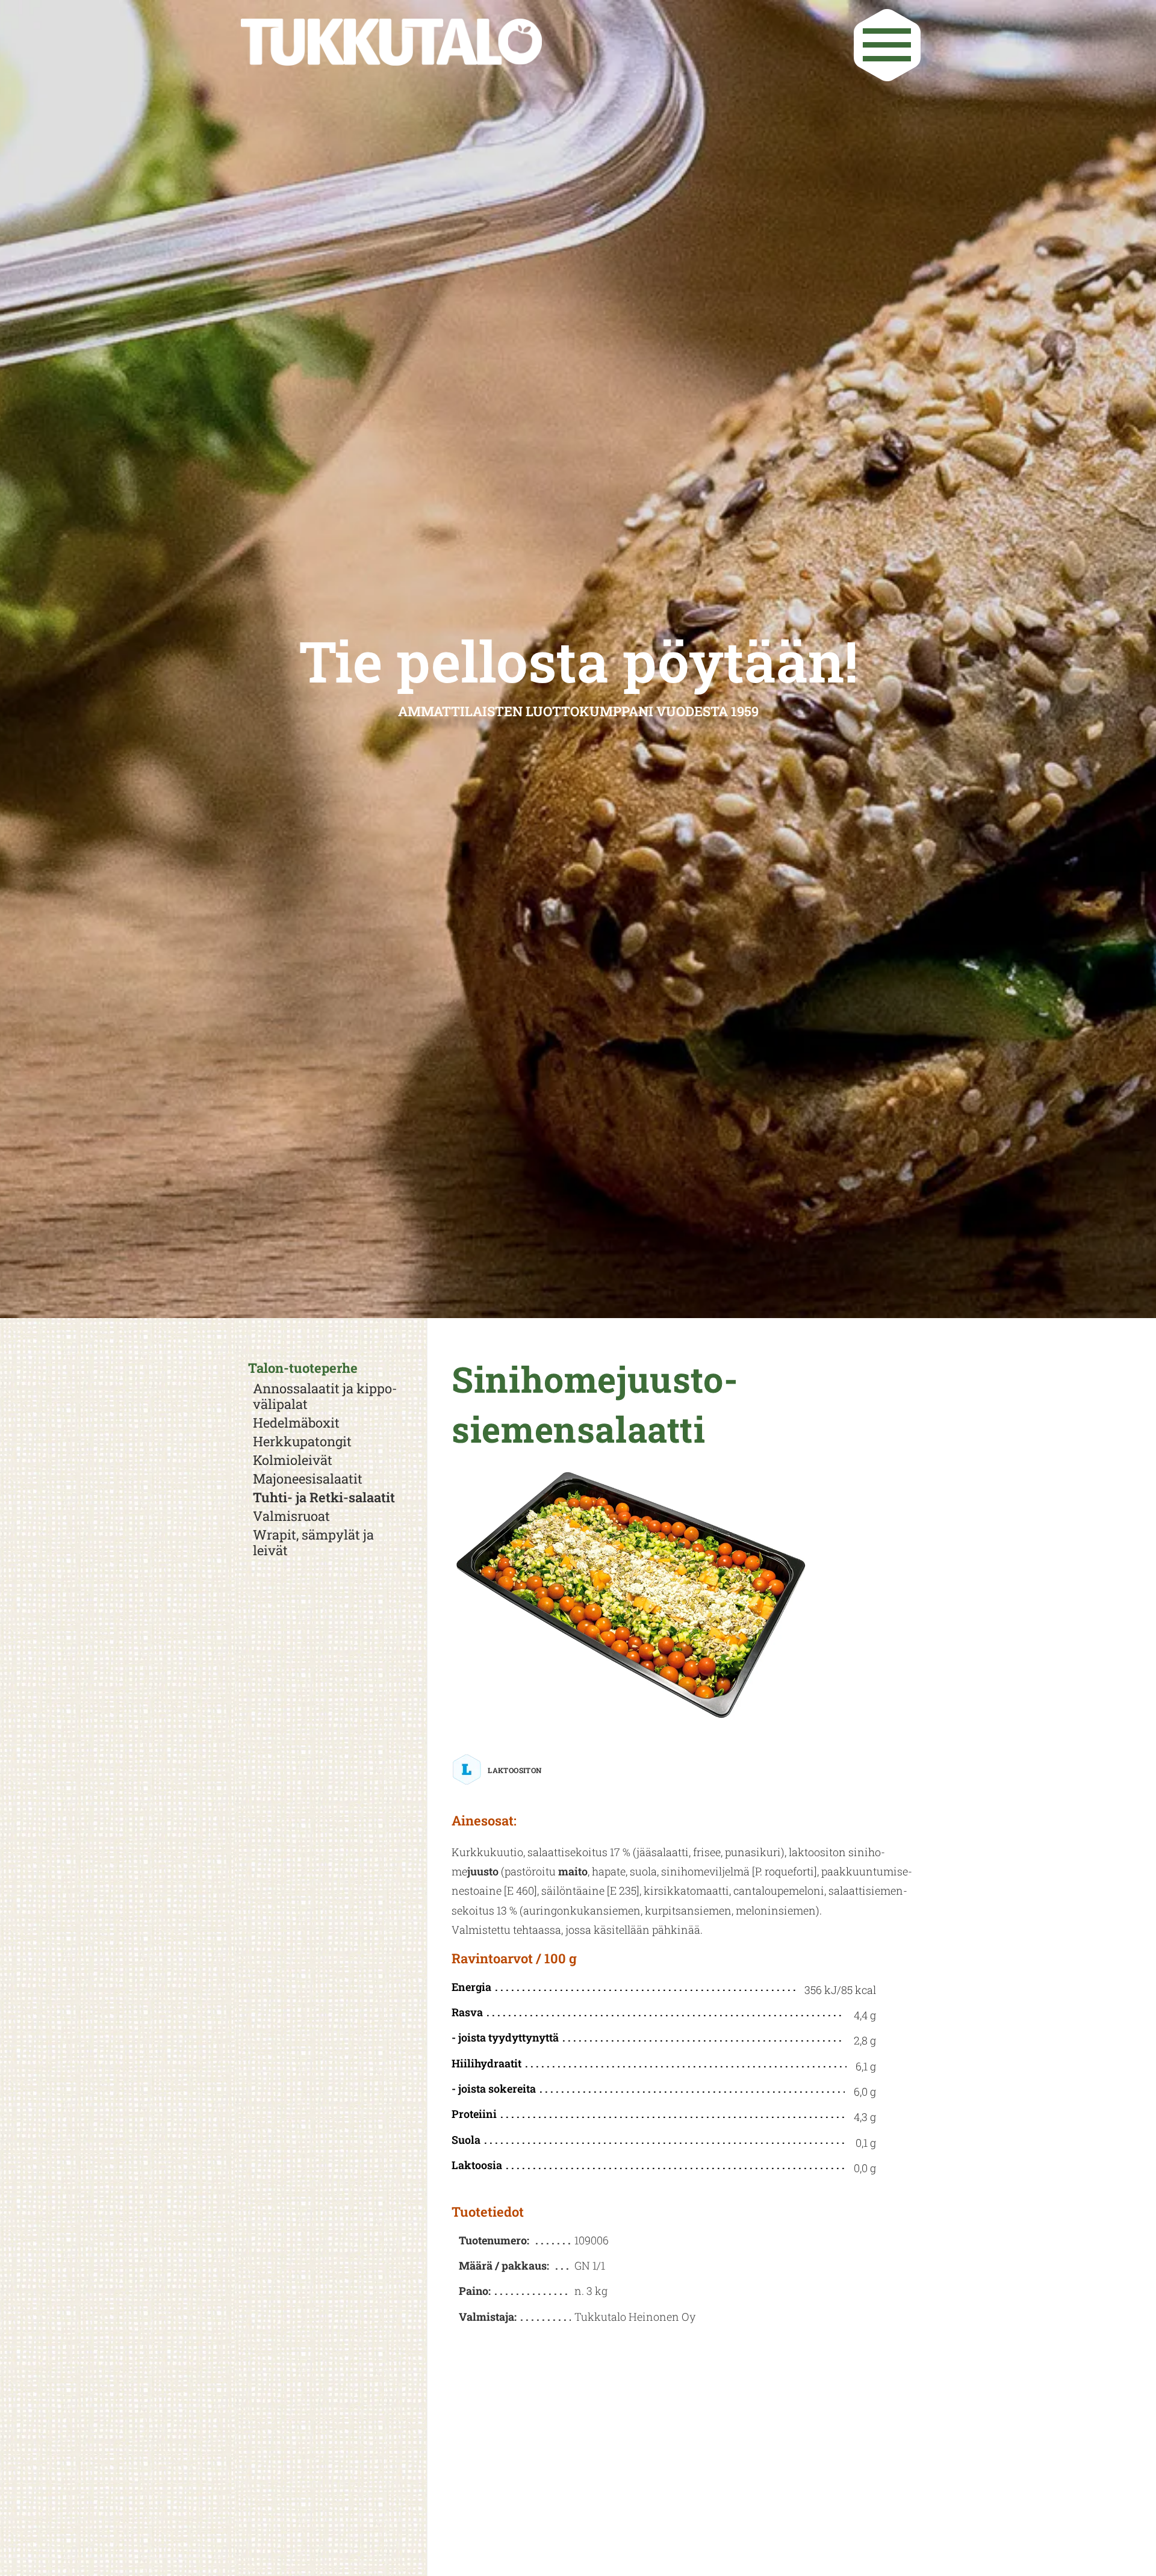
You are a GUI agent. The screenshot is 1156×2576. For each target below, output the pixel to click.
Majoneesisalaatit (308, 1479)
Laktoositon (514, 1770)
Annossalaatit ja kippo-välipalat (325, 1396)
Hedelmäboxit (296, 1423)
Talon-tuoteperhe (303, 1368)
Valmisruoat (291, 1516)
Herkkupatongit (302, 1441)
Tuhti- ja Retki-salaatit (324, 1497)
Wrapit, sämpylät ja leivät (313, 1543)
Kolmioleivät (293, 1460)
